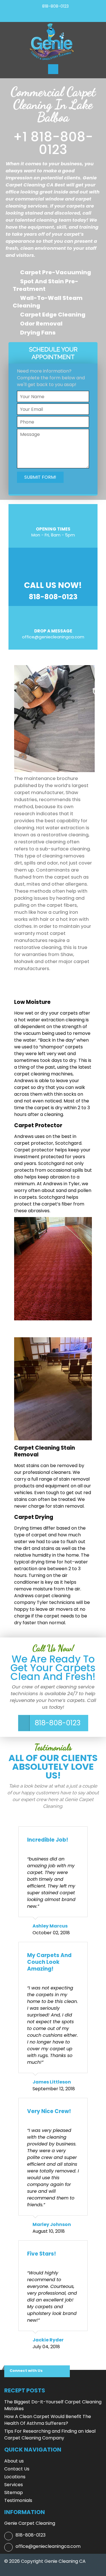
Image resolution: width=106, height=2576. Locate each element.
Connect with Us (26, 2371)
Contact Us (17, 2469)
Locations (15, 2477)
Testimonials (18, 2500)
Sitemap (14, 2493)
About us (14, 2461)
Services (14, 2485)
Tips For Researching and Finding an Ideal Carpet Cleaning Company (50, 2435)
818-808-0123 (55, 6)
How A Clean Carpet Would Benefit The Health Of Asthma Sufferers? (48, 2420)
